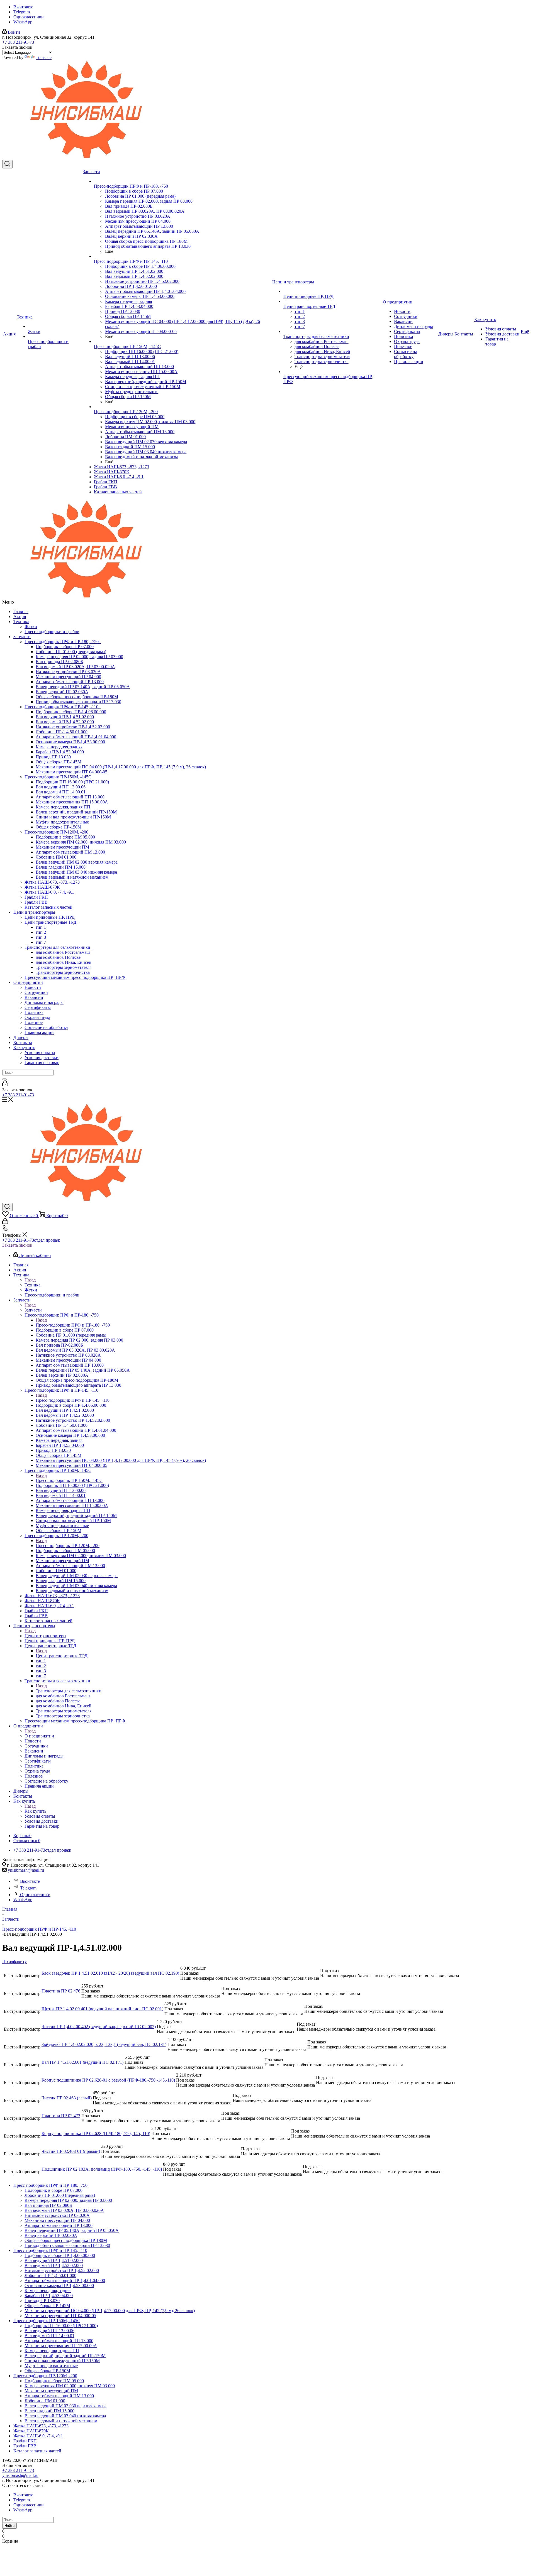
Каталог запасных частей (48, 907)
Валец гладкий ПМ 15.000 (61, 867)
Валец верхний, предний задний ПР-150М (76, 812)
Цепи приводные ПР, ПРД (50, 917)
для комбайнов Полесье (58, 957)
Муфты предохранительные (62, 822)
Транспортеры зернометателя (64, 967)
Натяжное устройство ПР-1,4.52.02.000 (73, 727)
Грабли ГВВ (36, 902)
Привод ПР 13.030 (53, 757)
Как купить (24, 1047)
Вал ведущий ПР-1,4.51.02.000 (65, 717)
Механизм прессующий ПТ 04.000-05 (71, 772)
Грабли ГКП (36, 897)
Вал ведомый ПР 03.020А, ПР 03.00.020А (75, 667)
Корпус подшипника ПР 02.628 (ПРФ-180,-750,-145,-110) (96, 2133)
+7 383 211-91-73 (18, 42)
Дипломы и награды (44, 1002)
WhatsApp (23, 22)
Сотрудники (36, 992)
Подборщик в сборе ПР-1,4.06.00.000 (71, 712)
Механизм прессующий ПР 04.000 (68, 677)
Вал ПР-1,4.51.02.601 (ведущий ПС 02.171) (82, 2062)
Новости (33, 987)
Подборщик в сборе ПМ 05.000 (65, 837)
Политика (34, 1012)
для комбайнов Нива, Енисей (64, 962)
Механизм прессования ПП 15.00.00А (72, 802)
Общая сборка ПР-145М (59, 762)
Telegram (22, 12)
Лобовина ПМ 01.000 (56, 857)
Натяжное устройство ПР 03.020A (68, 672)
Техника (21, 622)
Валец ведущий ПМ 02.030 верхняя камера (77, 862)
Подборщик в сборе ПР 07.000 (65, 647)
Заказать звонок (17, 1245)
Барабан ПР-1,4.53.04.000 (60, 752)
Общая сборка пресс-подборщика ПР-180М (77, 697)
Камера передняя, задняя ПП (63, 807)
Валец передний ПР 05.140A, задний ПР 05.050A (83, 687)
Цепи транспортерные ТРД (52, 922)
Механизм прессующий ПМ (62, 847)
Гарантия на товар (42, 1062)
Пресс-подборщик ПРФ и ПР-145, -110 (63, 707)
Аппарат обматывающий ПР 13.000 (70, 682)
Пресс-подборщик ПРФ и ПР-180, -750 (63, 642)
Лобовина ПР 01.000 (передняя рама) (71, 652)
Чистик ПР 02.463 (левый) (67, 2098)
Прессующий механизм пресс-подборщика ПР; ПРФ (75, 977)
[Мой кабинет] (5, 1085)
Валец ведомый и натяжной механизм (72, 877)
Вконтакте (23, 7)
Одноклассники (29, 17)
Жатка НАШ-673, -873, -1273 (52, 882)
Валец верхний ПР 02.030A (62, 692)
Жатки (31, 627)
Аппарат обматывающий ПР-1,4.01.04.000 (76, 737)
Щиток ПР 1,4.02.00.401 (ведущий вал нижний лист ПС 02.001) (102, 2009)
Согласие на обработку (46, 1027)
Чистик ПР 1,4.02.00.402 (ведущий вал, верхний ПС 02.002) (99, 2027)
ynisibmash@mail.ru (26, 1870)
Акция (20, 617)
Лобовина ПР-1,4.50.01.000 (62, 732)
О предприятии (28, 982)
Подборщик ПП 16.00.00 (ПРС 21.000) (72, 782)
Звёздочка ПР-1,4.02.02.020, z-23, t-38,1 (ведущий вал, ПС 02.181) (104, 2044)
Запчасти (22, 637)
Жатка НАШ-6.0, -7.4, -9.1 (49, 892)
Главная (21, 611)
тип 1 (41, 927)
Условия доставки (42, 1057)
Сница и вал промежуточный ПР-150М (73, 817)
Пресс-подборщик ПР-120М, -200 (58, 832)
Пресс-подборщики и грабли (52, 632)
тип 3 (41, 937)
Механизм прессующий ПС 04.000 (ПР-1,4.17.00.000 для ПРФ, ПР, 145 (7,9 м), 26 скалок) (121, 767)
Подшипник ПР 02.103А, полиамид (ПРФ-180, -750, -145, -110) (102, 2169)
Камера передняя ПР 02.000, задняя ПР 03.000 (79, 657)
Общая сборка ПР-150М (59, 827)
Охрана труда (37, 1017)
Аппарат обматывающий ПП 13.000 (70, 797)
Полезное (34, 1022)
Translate (44, 57)
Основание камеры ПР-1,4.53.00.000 (70, 742)
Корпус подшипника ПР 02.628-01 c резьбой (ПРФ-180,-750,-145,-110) (108, 2080)
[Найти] (4, 1079)
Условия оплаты (40, 1052)
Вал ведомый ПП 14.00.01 (61, 792)
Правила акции (39, 1032)
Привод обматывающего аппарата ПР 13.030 (78, 702)
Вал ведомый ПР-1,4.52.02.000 (65, 722)
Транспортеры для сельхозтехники (59, 947)
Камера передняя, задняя (59, 747)
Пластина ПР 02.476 (61, 1991)
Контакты (23, 1042)
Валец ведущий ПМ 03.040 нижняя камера (76, 872)
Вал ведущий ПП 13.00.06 (61, 787)
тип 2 (41, 932)
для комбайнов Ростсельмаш (63, 952)
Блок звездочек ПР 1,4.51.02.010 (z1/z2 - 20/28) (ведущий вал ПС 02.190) (110, 1973)
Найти (9, 2526)
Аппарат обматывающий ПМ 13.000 (70, 852)
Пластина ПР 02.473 (61, 2116)
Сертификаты (38, 1007)
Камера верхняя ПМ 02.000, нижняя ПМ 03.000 (81, 842)
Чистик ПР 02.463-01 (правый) (71, 2151)
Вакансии (34, 997)
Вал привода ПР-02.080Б (59, 662)
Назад (30, 1280)
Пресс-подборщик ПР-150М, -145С (59, 777)
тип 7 (41, 942)
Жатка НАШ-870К (42, 887)
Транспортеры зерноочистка (63, 972)
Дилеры (21, 1037)
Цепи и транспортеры (34, 912)
